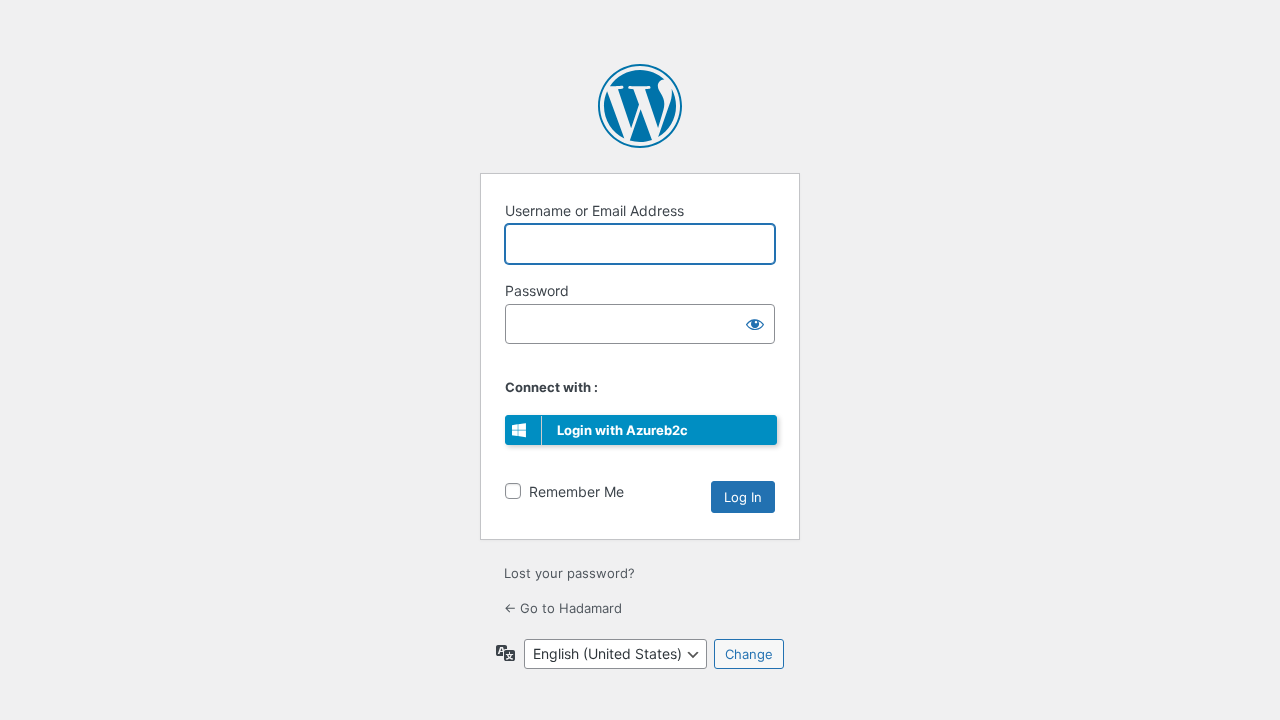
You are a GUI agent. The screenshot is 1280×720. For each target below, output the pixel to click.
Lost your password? (569, 573)
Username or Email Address (594, 210)
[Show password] (755, 324)
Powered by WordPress (640, 106)
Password (537, 290)
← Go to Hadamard (563, 608)
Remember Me (576, 491)
